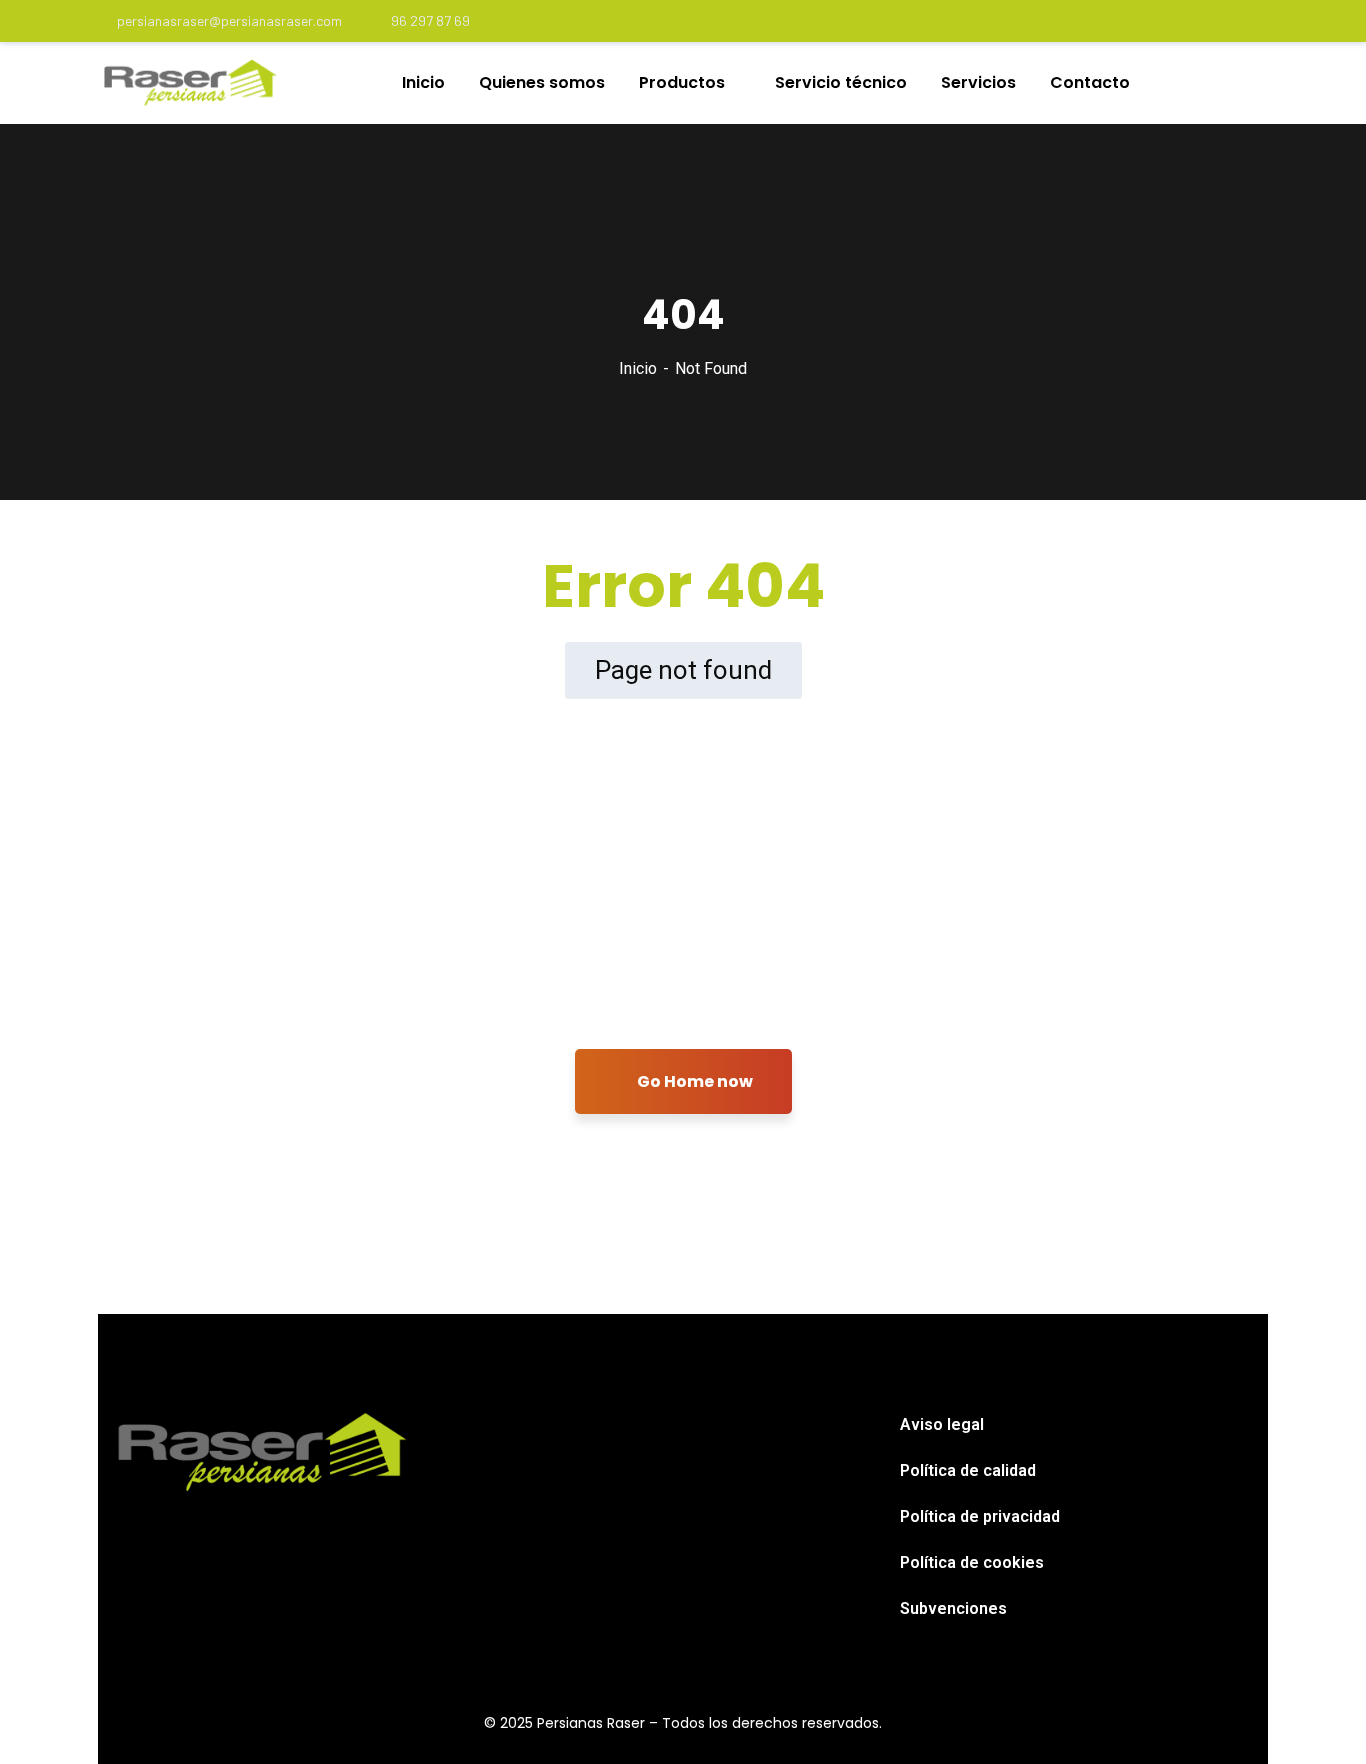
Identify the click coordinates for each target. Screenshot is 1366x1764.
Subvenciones (953, 1608)
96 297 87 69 (430, 20)
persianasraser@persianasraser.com (229, 20)
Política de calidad (968, 1470)
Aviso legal (942, 1424)
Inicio (638, 368)
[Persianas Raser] (191, 83)
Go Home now (693, 1081)
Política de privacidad (980, 1516)
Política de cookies (972, 1562)
